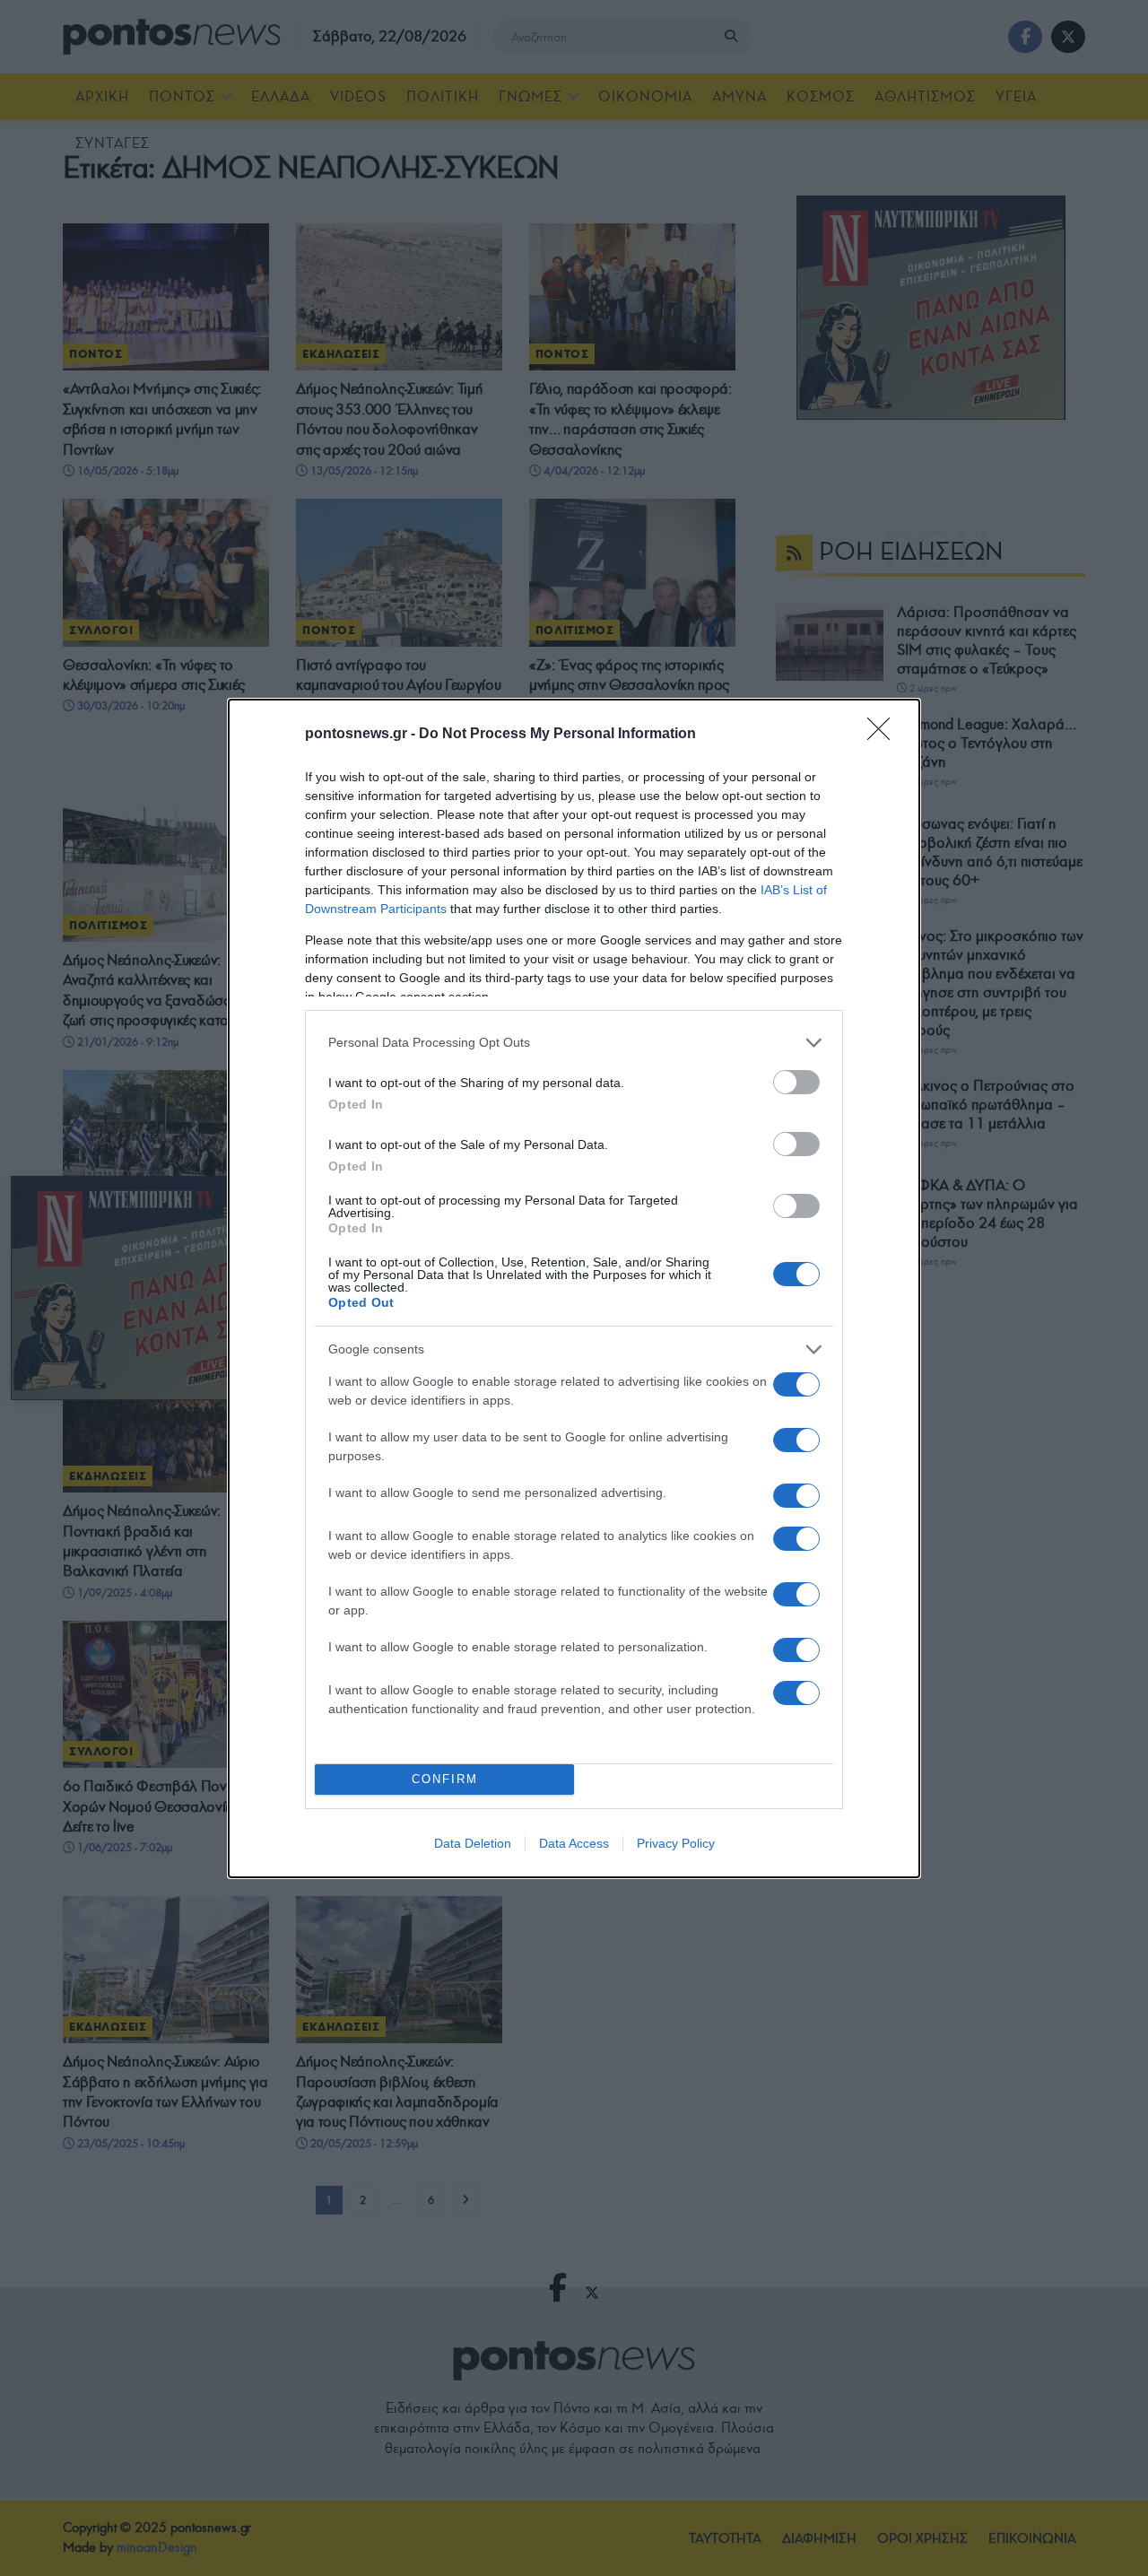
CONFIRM (445, 1779)
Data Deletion (473, 1843)
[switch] (796, 1082)
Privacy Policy (676, 1843)
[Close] (884, 735)
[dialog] (574, 1288)
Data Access (574, 1843)
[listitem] (574, 1043)
